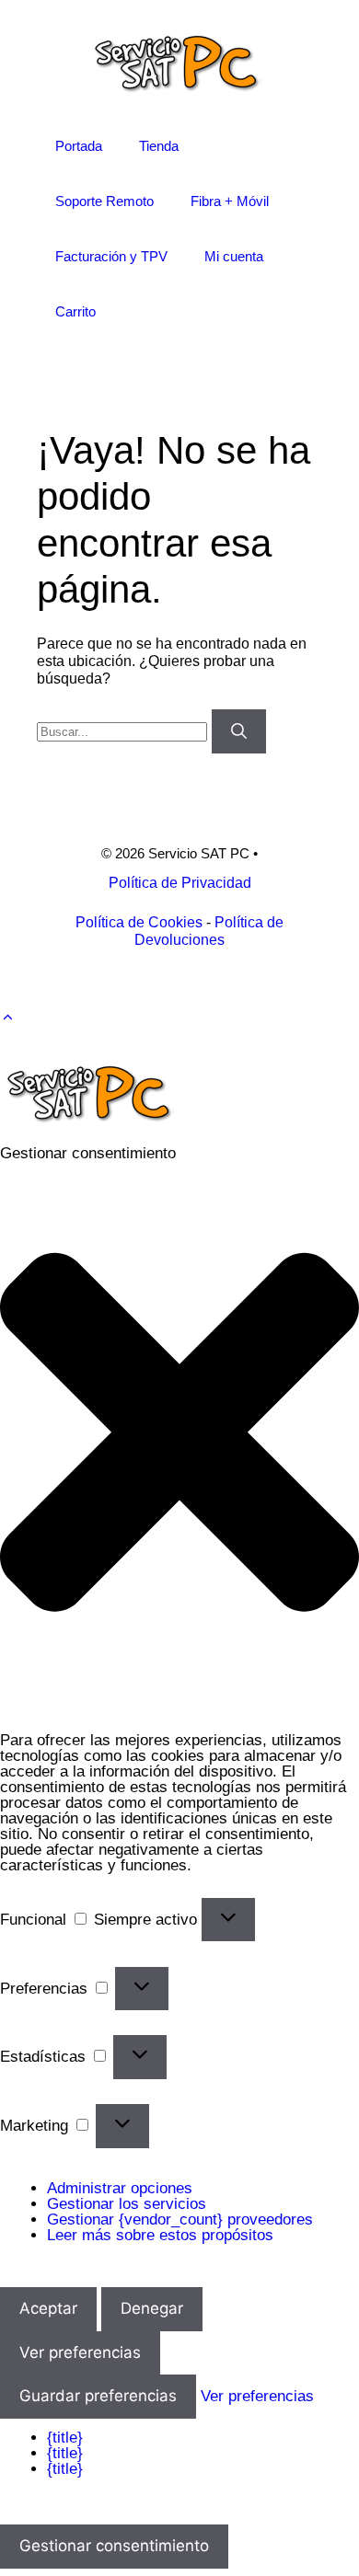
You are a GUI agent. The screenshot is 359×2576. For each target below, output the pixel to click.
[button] (8, 1017)
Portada (79, 146)
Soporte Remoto (104, 201)
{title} (65, 2438)
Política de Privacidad (180, 883)
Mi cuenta (234, 256)
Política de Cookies (139, 922)
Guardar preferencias (98, 2396)
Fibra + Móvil (230, 201)
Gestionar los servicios (127, 2204)
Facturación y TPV (111, 256)
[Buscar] (239, 731)
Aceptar (48, 2308)
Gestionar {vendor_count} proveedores (180, 2219)
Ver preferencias (80, 2352)
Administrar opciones (120, 2188)
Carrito (75, 311)
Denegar (152, 2308)
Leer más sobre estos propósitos (160, 2235)
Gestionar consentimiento (114, 2546)
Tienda (159, 146)
